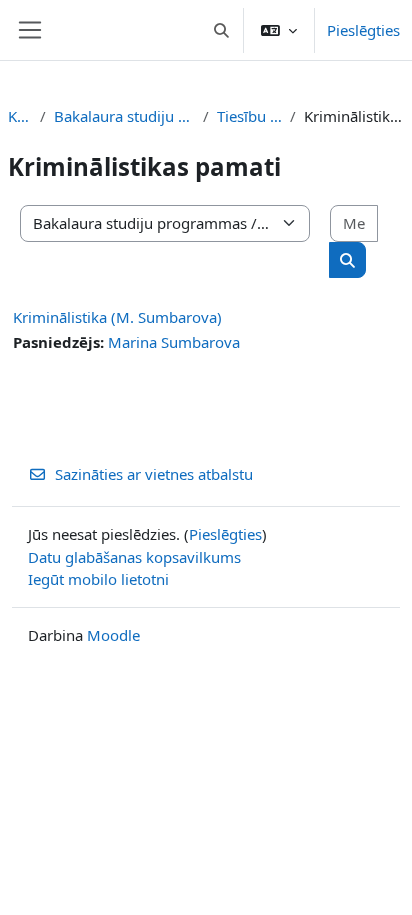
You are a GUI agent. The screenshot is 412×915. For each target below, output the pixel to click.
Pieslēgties (363, 30)
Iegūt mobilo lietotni (98, 579)
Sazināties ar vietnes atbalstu (154, 474)
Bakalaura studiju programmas (124, 116)
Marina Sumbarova (174, 342)
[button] (222, 30)
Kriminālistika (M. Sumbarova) (117, 317)
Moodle (113, 635)
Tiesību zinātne (250, 116)
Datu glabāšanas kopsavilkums (134, 557)
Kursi (20, 116)
